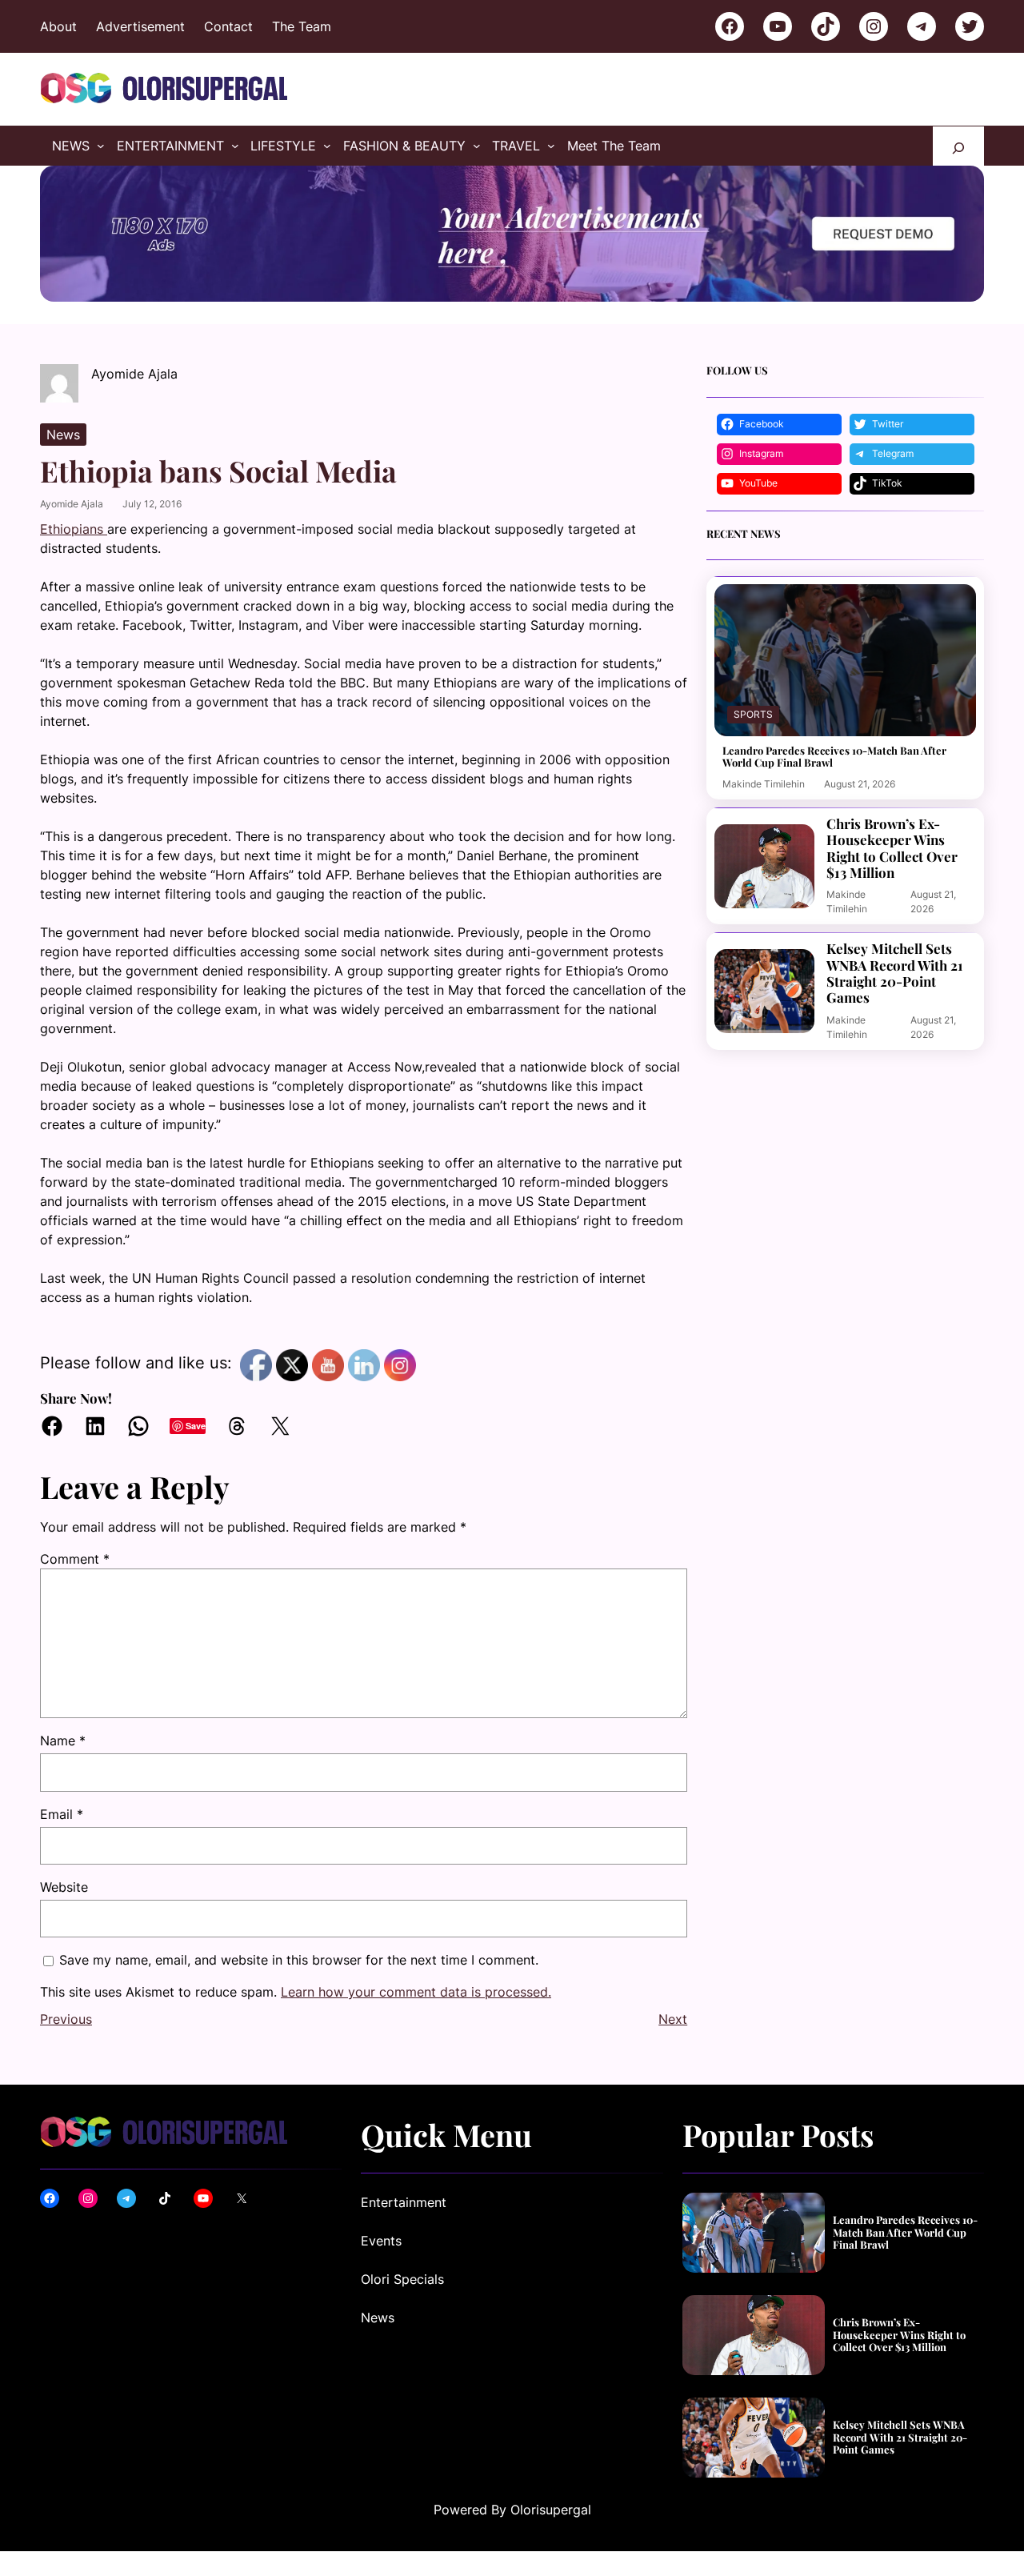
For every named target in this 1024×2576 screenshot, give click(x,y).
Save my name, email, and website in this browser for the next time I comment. (299, 1960)
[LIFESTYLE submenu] (327, 146)
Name (63, 1741)
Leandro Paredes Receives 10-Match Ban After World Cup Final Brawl (834, 757)
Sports (753, 714)
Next (673, 2019)
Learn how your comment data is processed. (416, 1992)
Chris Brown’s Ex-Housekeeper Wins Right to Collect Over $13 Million (892, 848)
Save (196, 1426)
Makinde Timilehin (764, 784)
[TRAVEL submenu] (551, 146)
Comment (75, 1559)
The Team (302, 26)
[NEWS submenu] (101, 146)
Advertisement (140, 26)
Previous (66, 2019)
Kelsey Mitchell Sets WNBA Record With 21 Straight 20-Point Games (895, 973)
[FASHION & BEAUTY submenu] (477, 146)
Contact (228, 26)
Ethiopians (74, 529)
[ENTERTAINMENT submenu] (235, 146)
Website (64, 1887)
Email (62, 1814)
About (58, 26)
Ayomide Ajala (72, 504)
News (63, 435)
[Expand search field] (958, 146)
